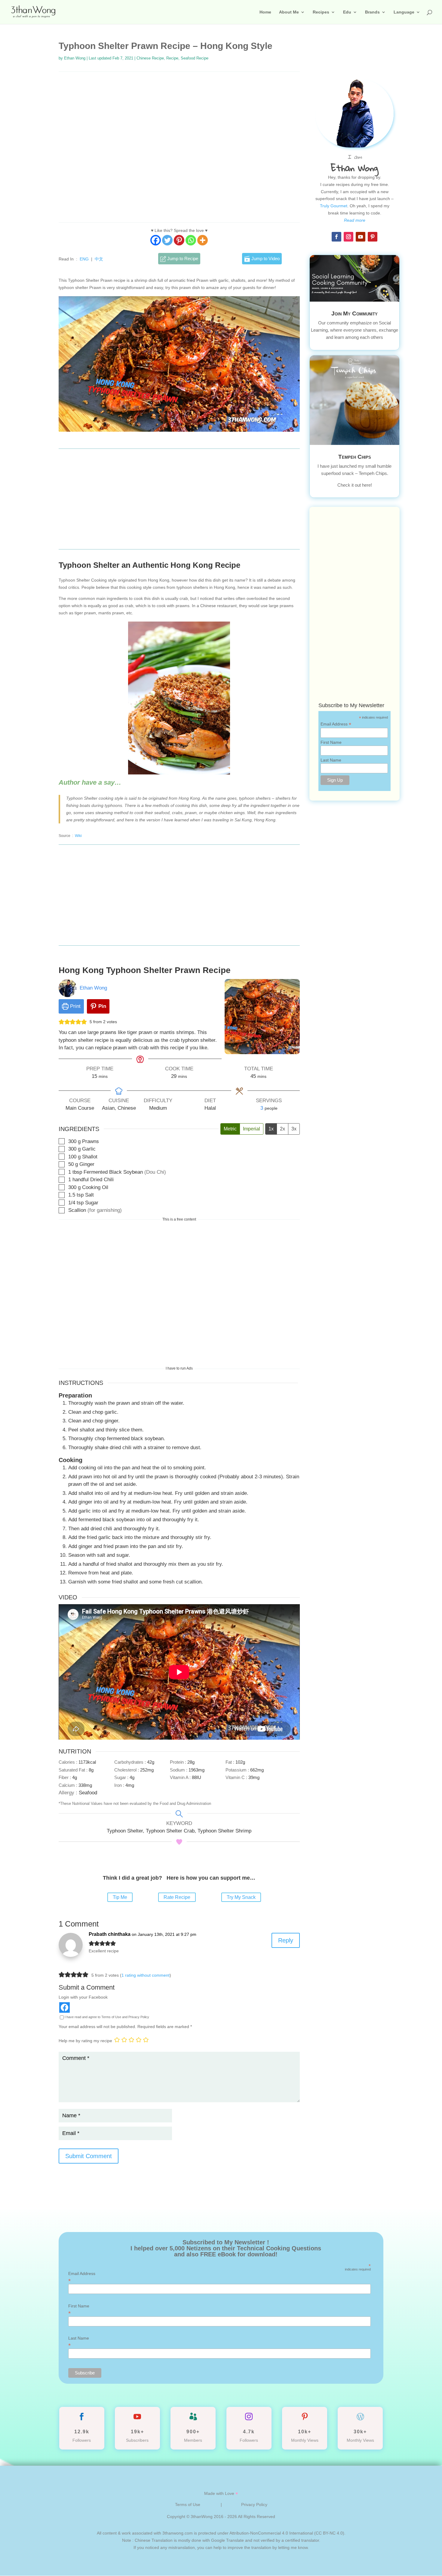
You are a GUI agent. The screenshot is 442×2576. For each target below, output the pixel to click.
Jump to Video (265, 259)
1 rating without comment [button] (146, 1975)
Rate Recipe (177, 1897)
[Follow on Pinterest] (373, 237)
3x (294, 1129)
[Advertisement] (179, 147)
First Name (331, 742)
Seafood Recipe (195, 58)
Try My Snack (241, 1897)
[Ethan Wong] (83, 995)
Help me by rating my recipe (85, 2041)
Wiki (78, 836)
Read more (355, 220)
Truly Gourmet (334, 206)
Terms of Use (188, 2505)
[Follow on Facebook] (336, 237)
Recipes (321, 12)
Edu (347, 12)
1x (271, 1129)
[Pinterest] (179, 240)
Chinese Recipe (150, 58)
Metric (230, 1129)
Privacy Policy (254, 2505)
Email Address (336, 724)
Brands (372, 12)
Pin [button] (101, 1006)
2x (282, 1129)
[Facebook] (156, 240)
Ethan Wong (75, 58)
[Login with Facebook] (64, 2007)
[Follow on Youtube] (361, 237)
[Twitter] (167, 240)
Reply (286, 1940)
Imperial (252, 1129)
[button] (61, 1022)
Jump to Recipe (182, 259)
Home (265, 12)
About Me (289, 12)
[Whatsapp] (191, 240)
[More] (203, 240)
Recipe (172, 58)
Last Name (331, 760)
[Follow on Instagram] (348, 237)
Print (75, 1006)
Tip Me (120, 1897)
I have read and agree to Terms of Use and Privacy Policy (107, 2017)
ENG (84, 259)
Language (404, 12)
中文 (99, 259)
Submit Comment (89, 2156)
